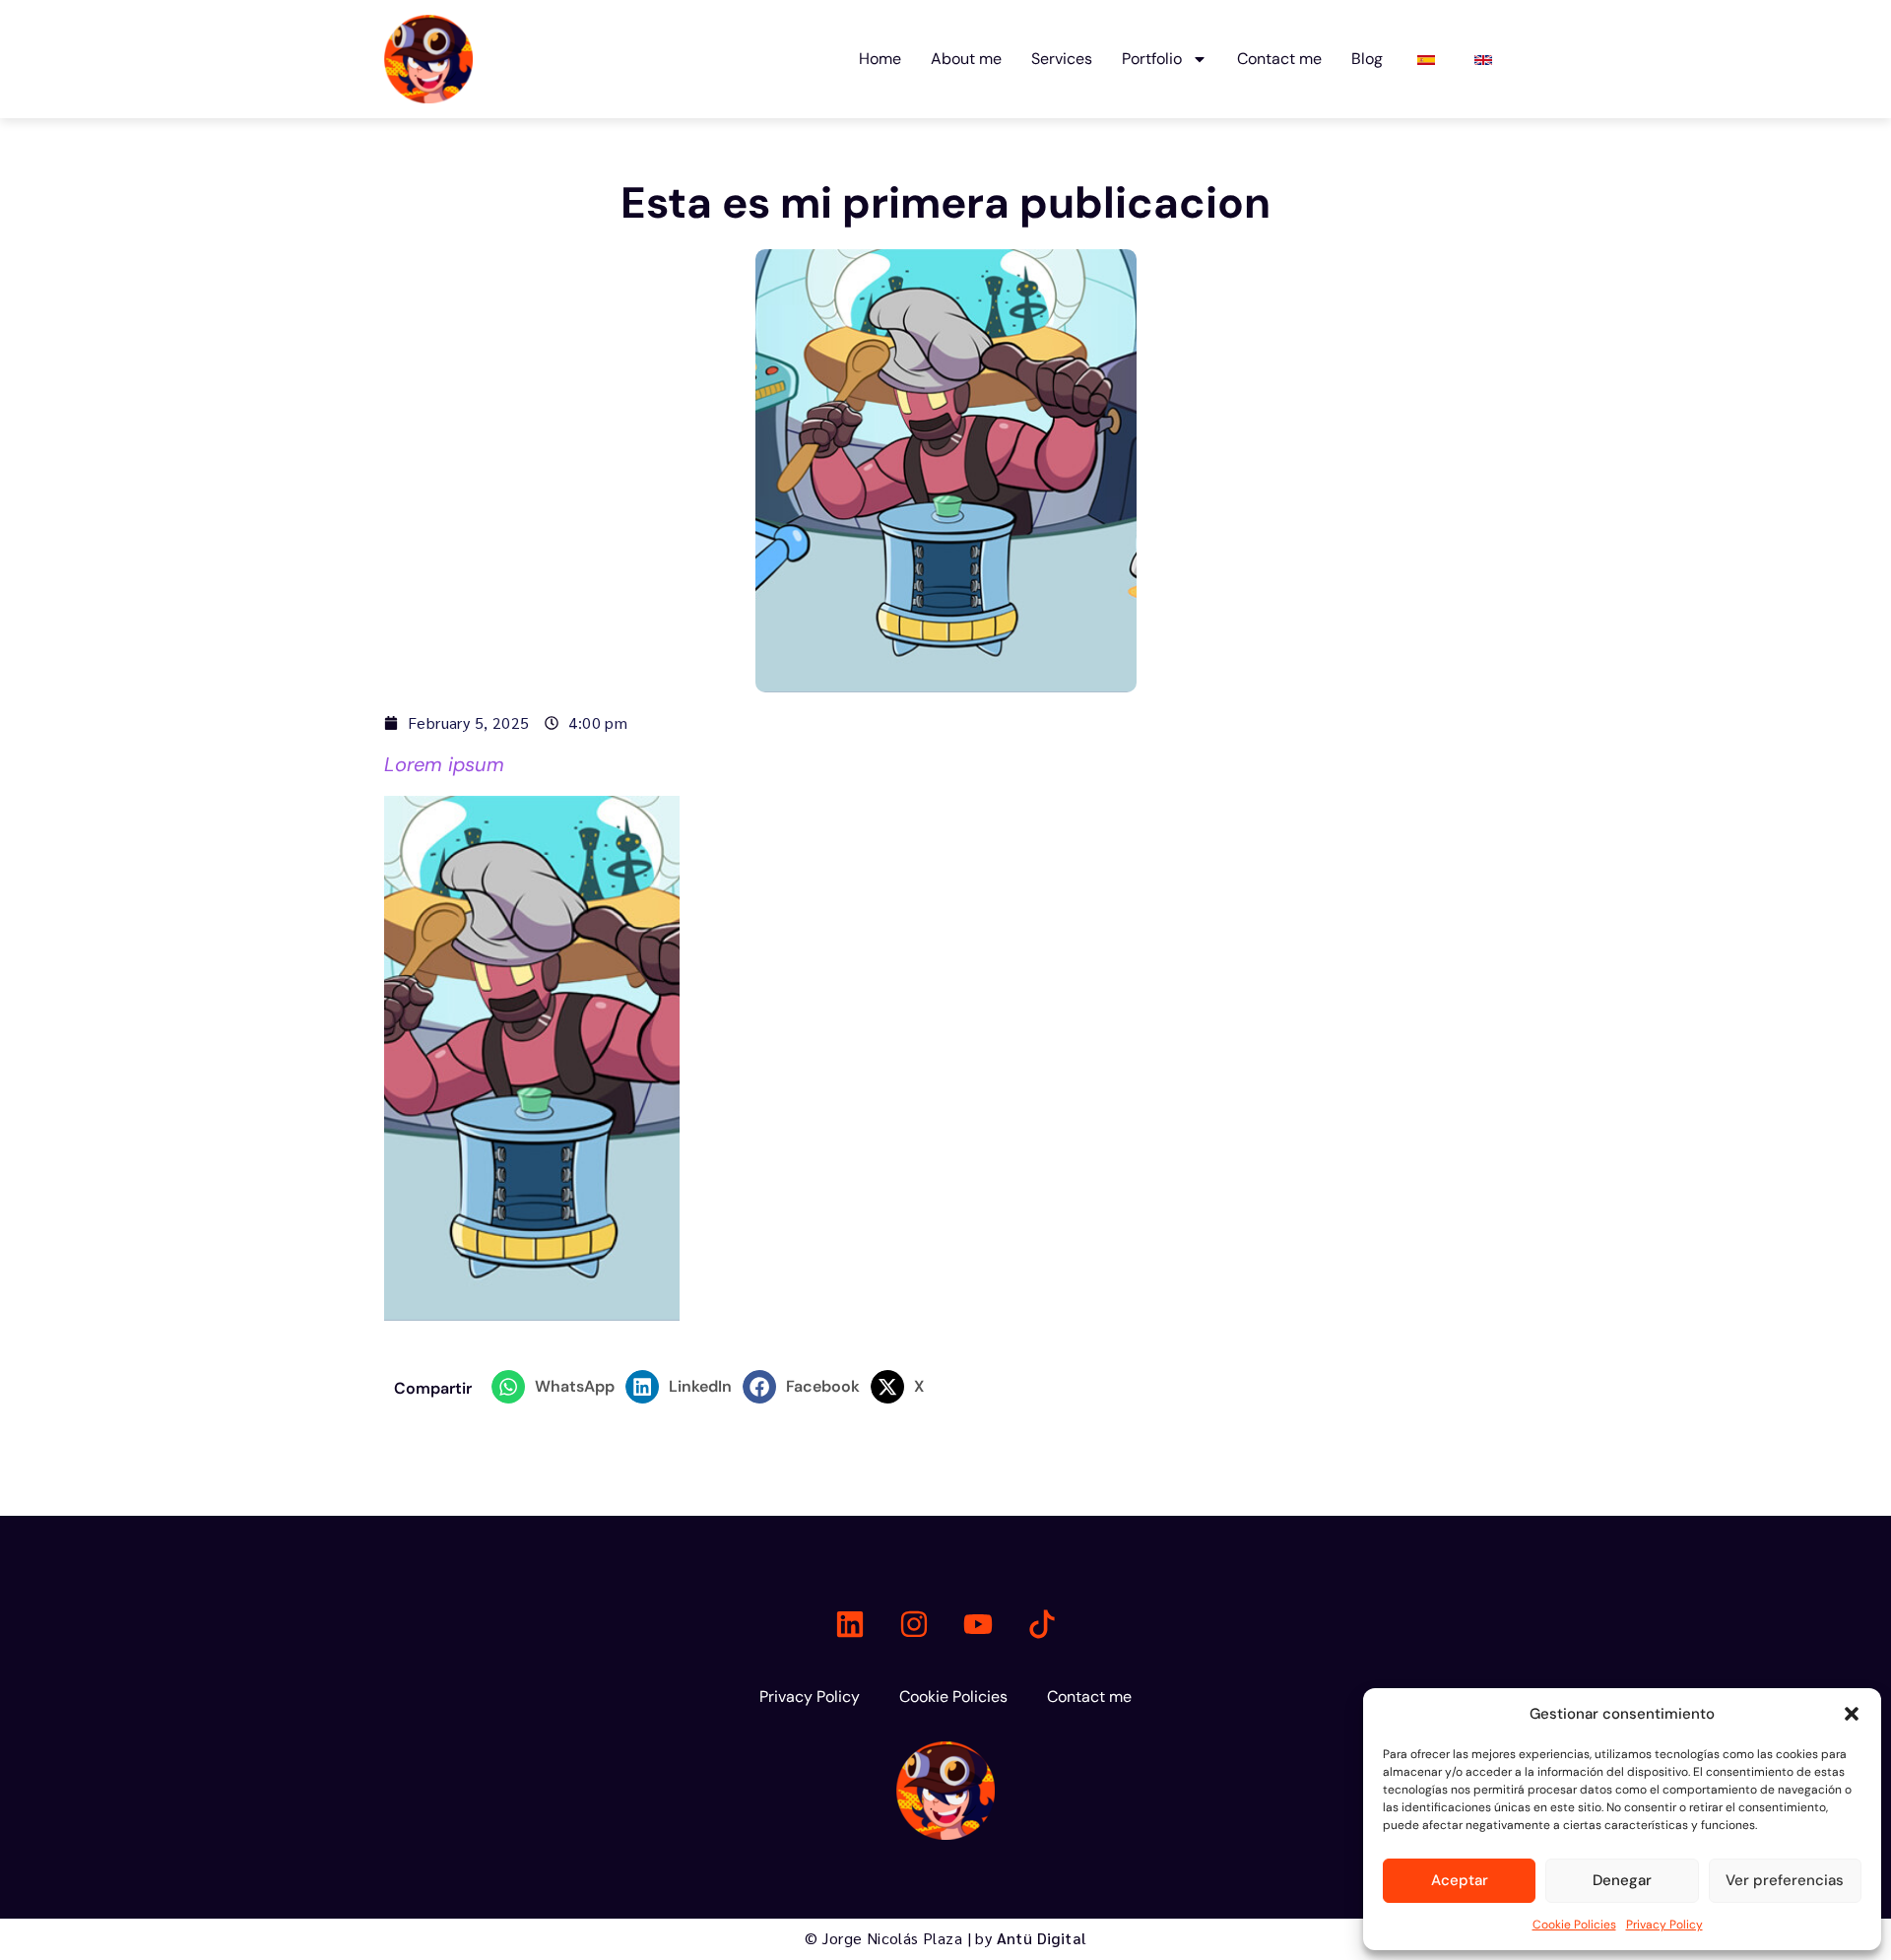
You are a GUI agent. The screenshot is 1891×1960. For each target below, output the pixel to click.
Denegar (1622, 1880)
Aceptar (1460, 1880)
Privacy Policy (1664, 1925)
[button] (1852, 1714)
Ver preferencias (1785, 1880)
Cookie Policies (1574, 1925)
